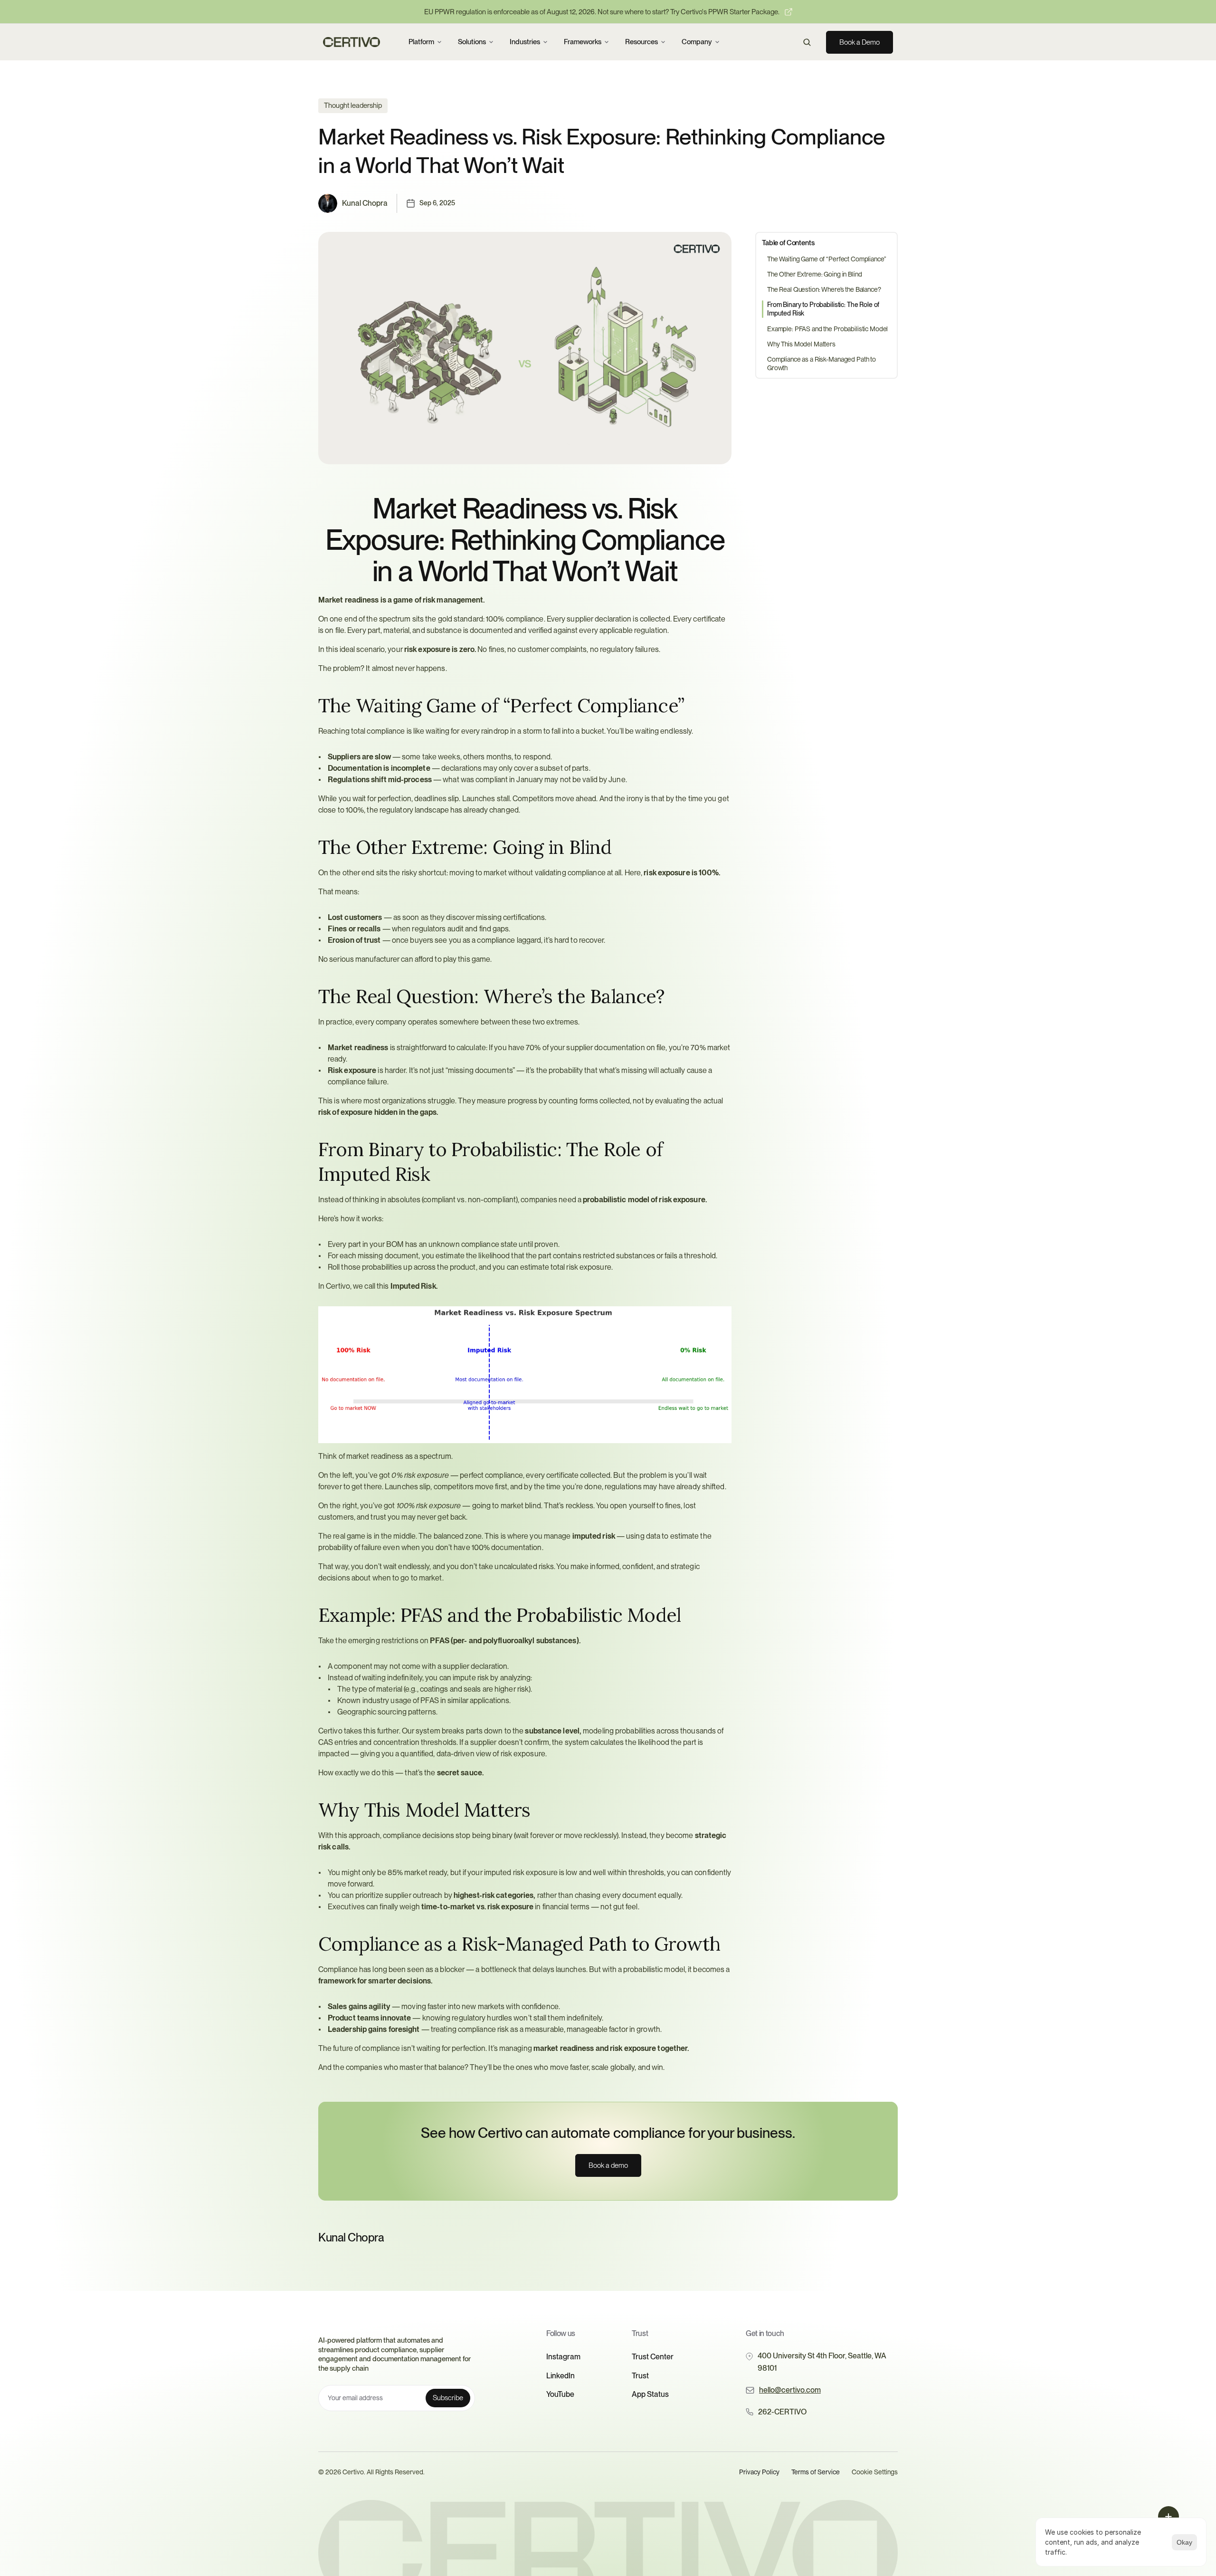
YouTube (560, 2394)
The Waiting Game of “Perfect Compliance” (826, 259)
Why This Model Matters (801, 344)
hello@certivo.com (790, 2390)
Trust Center (653, 2357)
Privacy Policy (759, 2472)
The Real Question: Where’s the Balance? (824, 289)
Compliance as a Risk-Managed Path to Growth (822, 364)
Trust (640, 2376)
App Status (650, 2394)
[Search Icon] (807, 42)
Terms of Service (816, 2472)
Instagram (563, 2357)
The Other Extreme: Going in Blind (814, 274)
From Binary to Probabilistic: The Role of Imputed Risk (823, 309)
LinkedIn (560, 2376)
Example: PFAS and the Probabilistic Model (827, 329)
